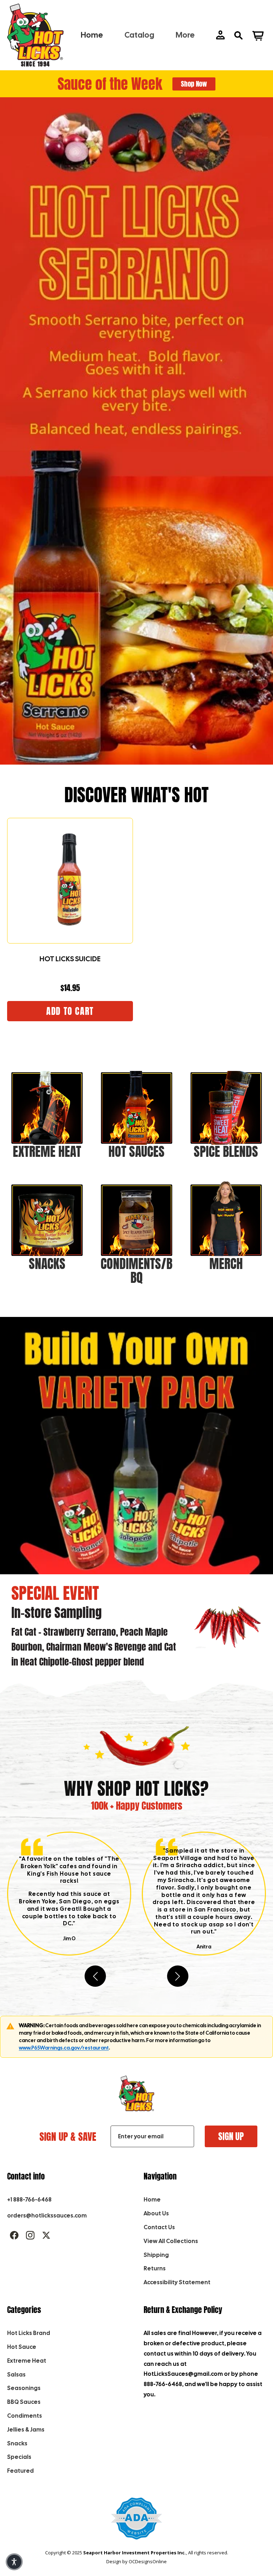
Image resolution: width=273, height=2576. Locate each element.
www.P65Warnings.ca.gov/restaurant (64, 2048)
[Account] (220, 35)
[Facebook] (14, 2235)
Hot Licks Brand (29, 2333)
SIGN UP (231, 2136)
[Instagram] (30, 2235)
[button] (178, 1976)
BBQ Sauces (24, 2402)
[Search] (238, 35)
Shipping (156, 2255)
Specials (19, 2457)
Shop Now (194, 84)
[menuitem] (185, 35)
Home (152, 2200)
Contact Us (159, 2227)
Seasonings (24, 2388)
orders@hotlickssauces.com (47, 2216)
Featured (20, 2471)
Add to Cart (70, 1011)
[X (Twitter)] (46, 2235)
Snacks (17, 2443)
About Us (156, 2213)
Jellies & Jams (26, 2430)
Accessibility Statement (177, 2282)
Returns (155, 2268)
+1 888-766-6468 (29, 2200)
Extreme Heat (27, 2361)
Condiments (25, 2416)
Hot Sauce (22, 2347)
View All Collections (171, 2241)
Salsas (16, 2375)
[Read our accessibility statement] (137, 2522)
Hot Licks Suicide (70, 959)
